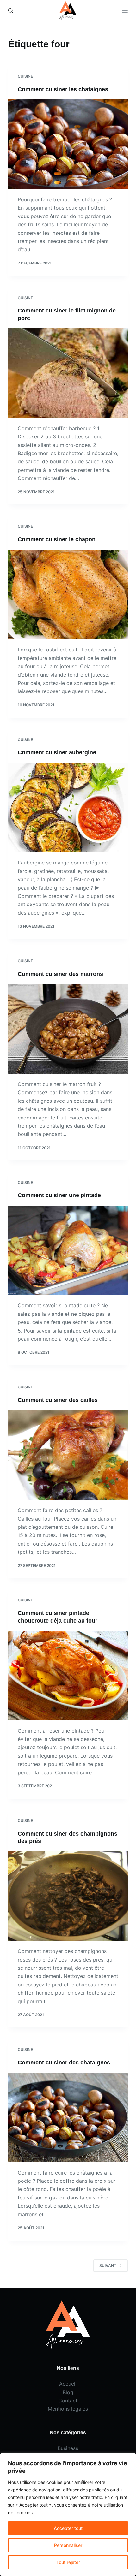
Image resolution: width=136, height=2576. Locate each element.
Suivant (108, 2266)
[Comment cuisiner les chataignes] (68, 144)
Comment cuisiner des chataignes (64, 2063)
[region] (68, 2514)
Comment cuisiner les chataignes (63, 89)
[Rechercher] (11, 11)
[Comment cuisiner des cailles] (68, 1455)
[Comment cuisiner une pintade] (68, 1250)
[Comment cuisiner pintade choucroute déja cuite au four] (68, 1676)
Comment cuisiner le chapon (57, 539)
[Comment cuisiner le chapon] (68, 595)
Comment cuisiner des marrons (60, 974)
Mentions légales (68, 2409)
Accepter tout (68, 2528)
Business (68, 2448)
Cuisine (25, 76)
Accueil (68, 2384)
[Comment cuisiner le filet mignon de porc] (68, 373)
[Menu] (125, 11)
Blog (68, 2392)
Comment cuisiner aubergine (57, 752)
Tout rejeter (68, 2562)
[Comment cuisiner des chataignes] (68, 2117)
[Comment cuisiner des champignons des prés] (68, 1896)
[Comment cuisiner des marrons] (68, 1029)
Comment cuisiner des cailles (58, 1400)
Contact (68, 2401)
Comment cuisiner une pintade (59, 1195)
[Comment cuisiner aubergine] (68, 808)
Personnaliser (68, 2545)
